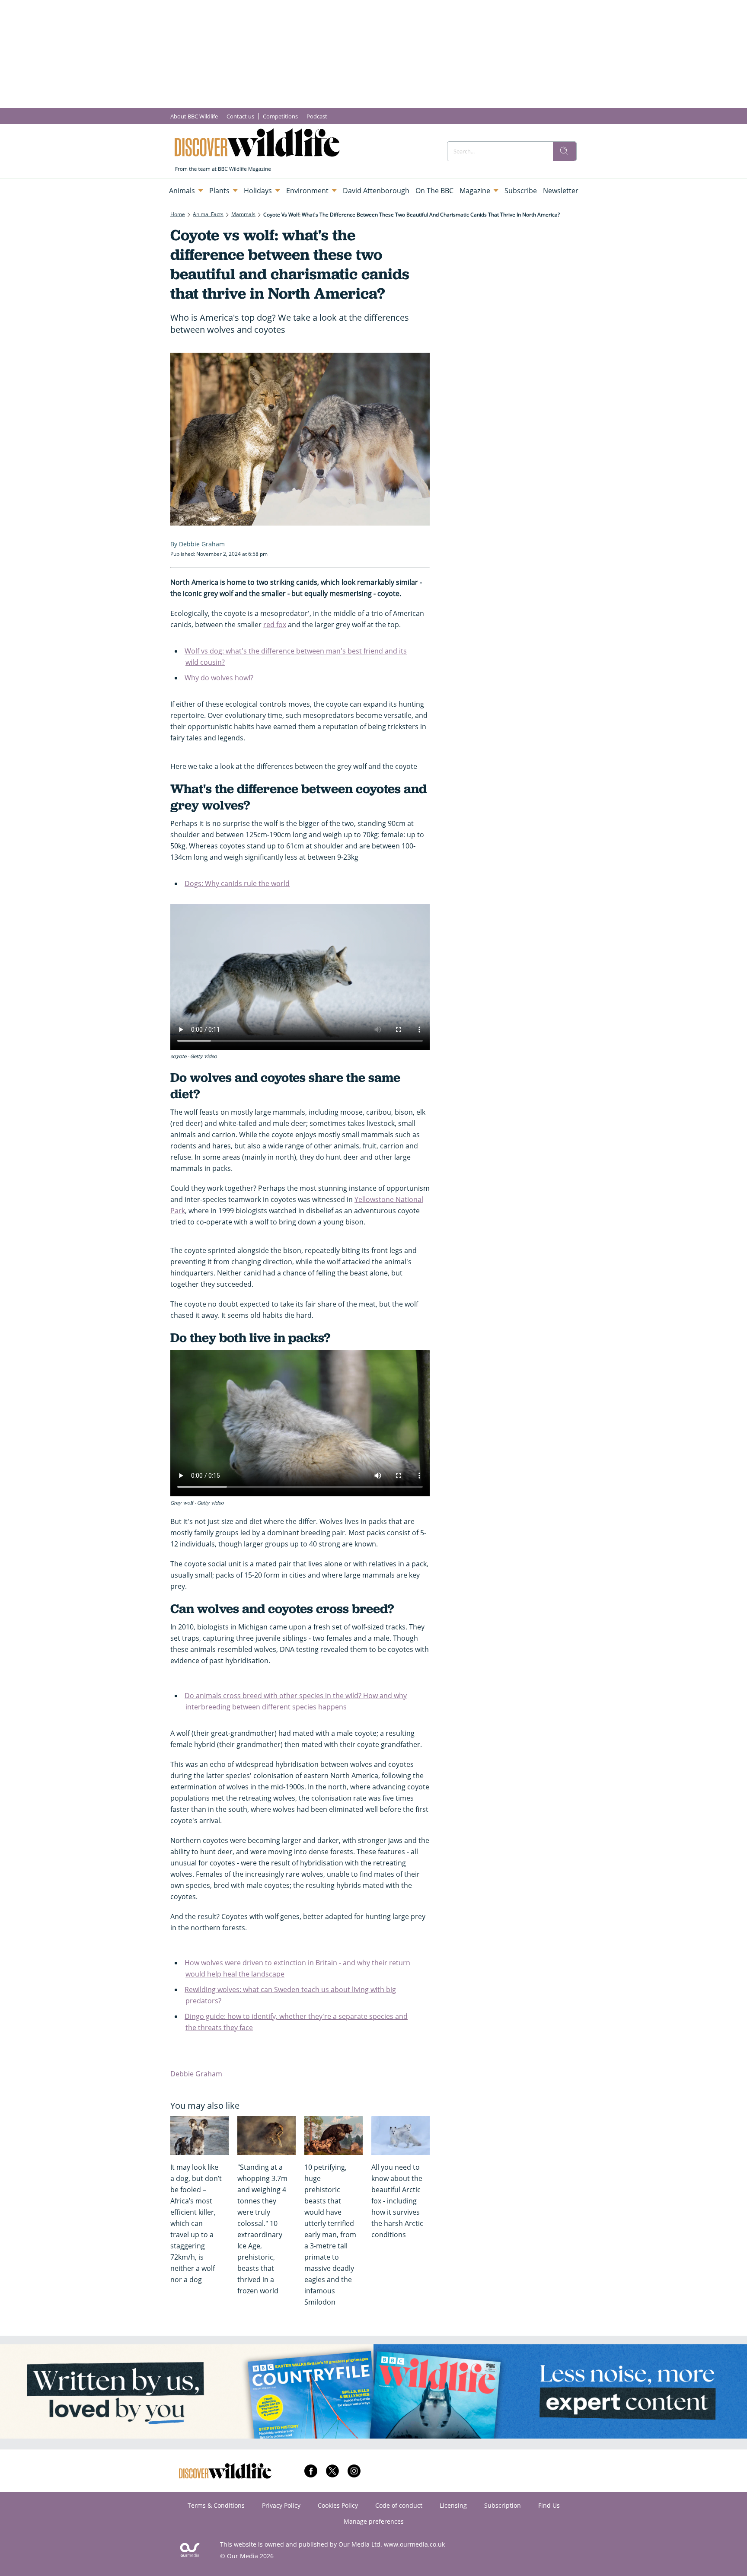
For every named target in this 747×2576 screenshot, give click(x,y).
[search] (565, 151)
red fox (275, 625)
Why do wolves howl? (219, 678)
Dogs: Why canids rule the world (237, 883)
